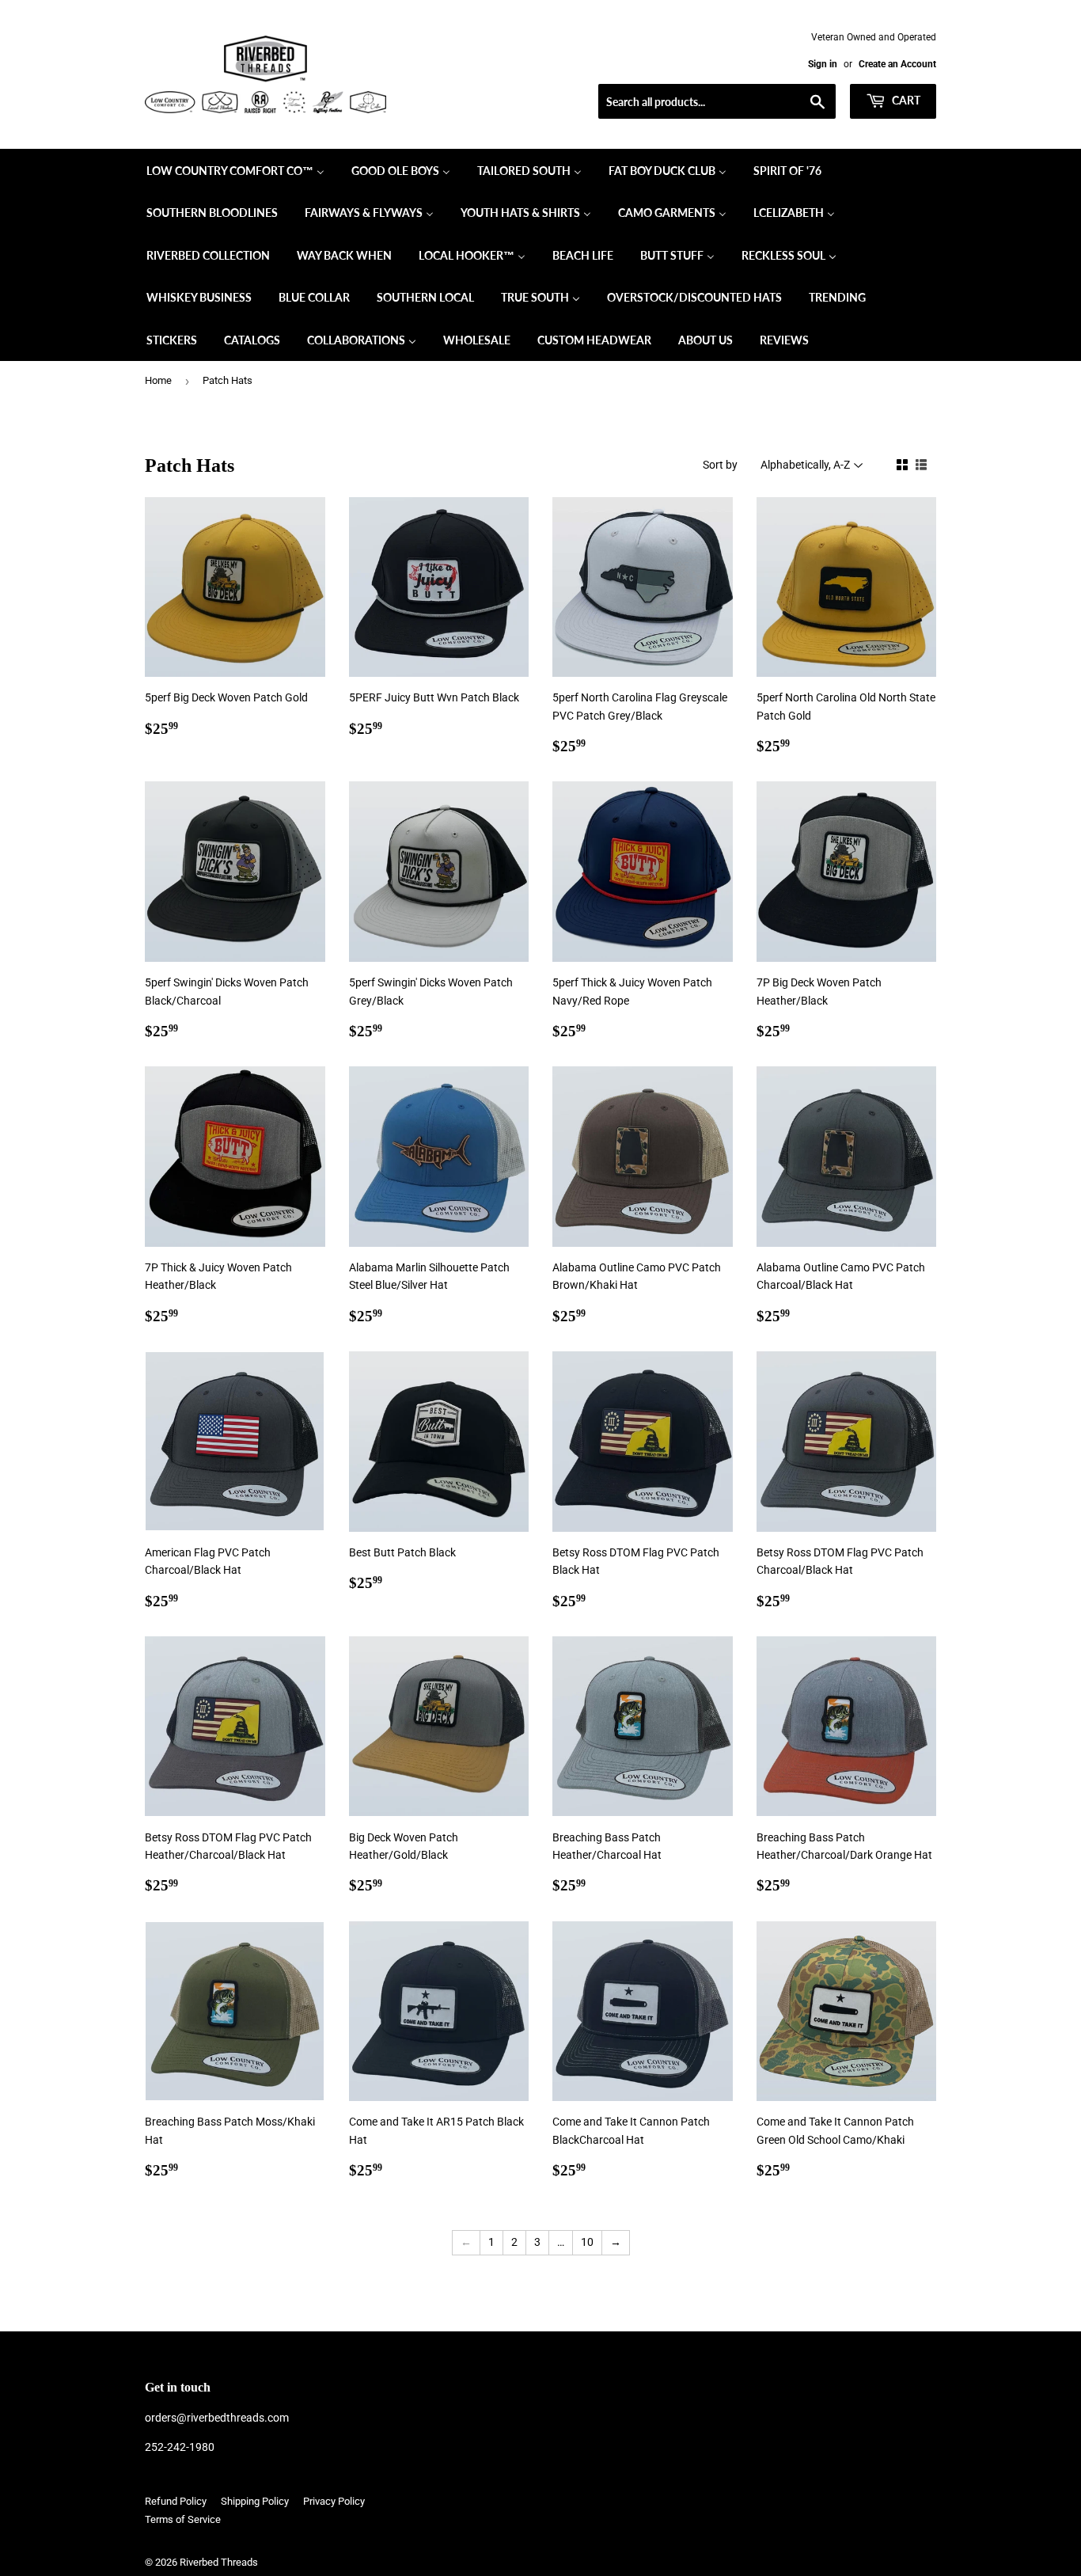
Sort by (720, 465)
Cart (905, 100)
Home (158, 380)
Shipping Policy (255, 2501)
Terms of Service (183, 2519)
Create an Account (897, 64)
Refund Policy (176, 2501)
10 (587, 2242)
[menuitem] (235, 170)
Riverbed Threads (219, 2562)
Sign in (823, 64)
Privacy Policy (334, 2501)
